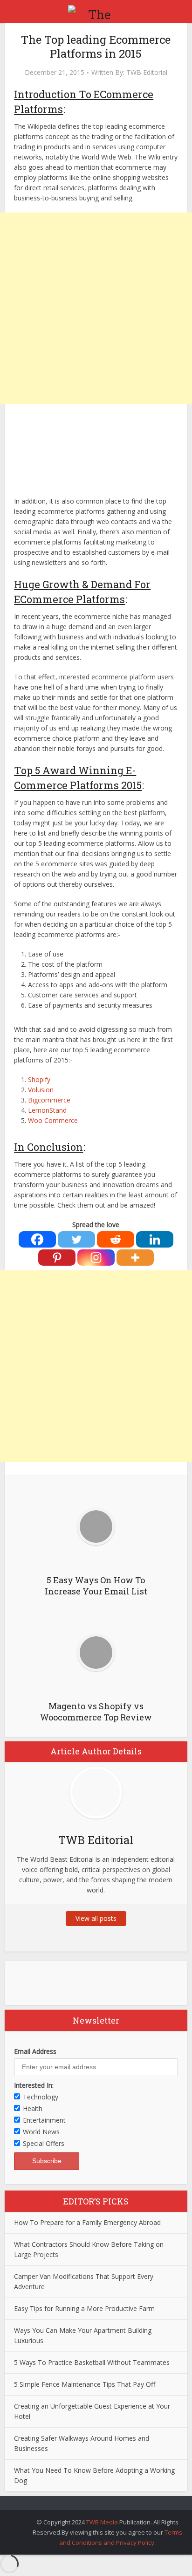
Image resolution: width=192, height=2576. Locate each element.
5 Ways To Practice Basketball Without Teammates (92, 2362)
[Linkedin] (155, 1239)
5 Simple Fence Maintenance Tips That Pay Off (85, 2384)
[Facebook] (37, 1239)
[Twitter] (76, 1239)
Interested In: (34, 2085)
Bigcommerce (49, 1100)
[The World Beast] (96, 11)
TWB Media (102, 2522)
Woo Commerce (53, 1120)
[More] (135, 1258)
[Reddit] (116, 1239)
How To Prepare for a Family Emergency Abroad (87, 2222)
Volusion (41, 1090)
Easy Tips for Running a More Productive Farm (84, 2308)
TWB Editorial (147, 73)
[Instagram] (96, 1258)
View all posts (96, 1918)
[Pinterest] (57, 1258)
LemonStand (47, 1110)
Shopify (39, 1079)
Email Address (35, 2051)
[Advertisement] (96, 308)
